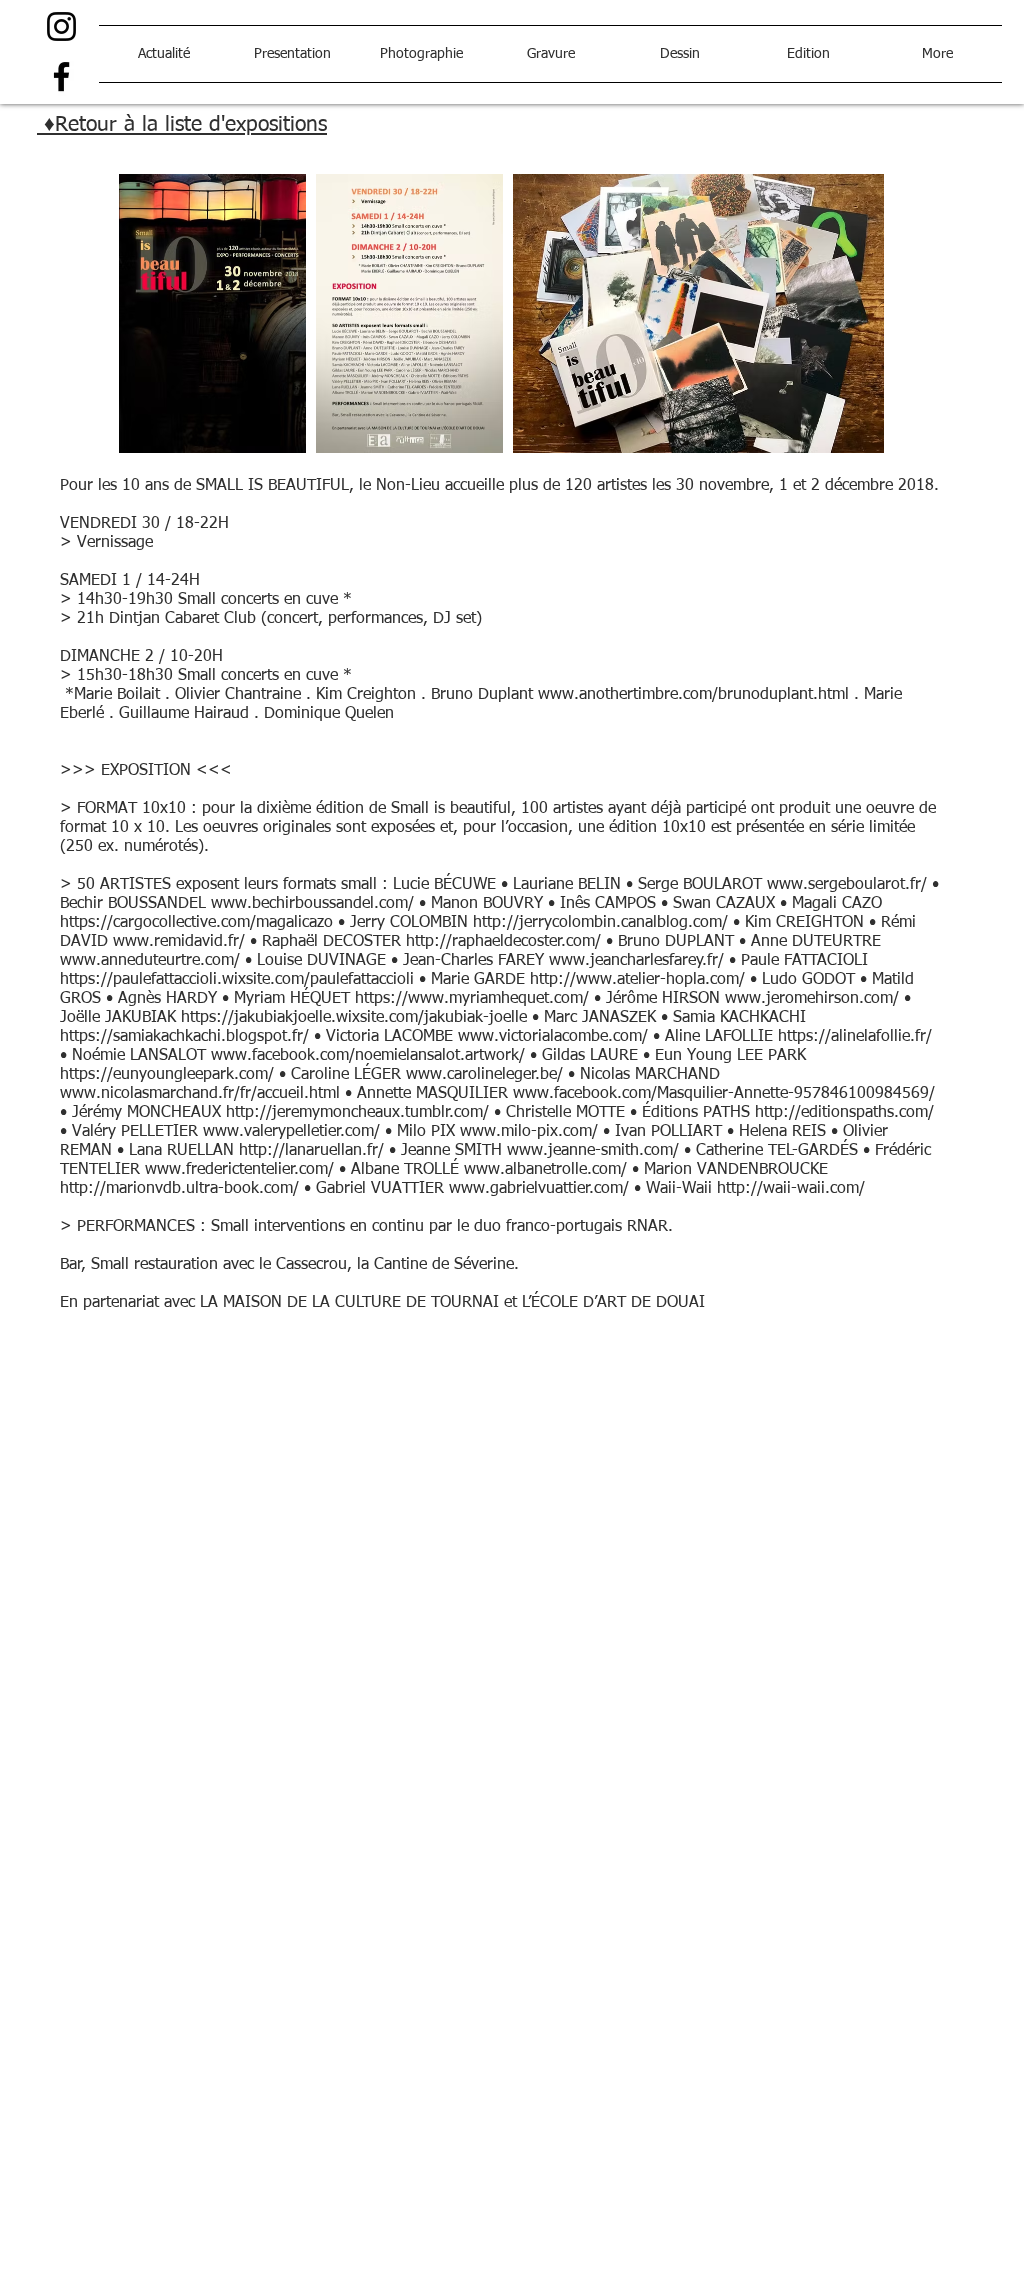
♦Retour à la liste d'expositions (182, 125)
